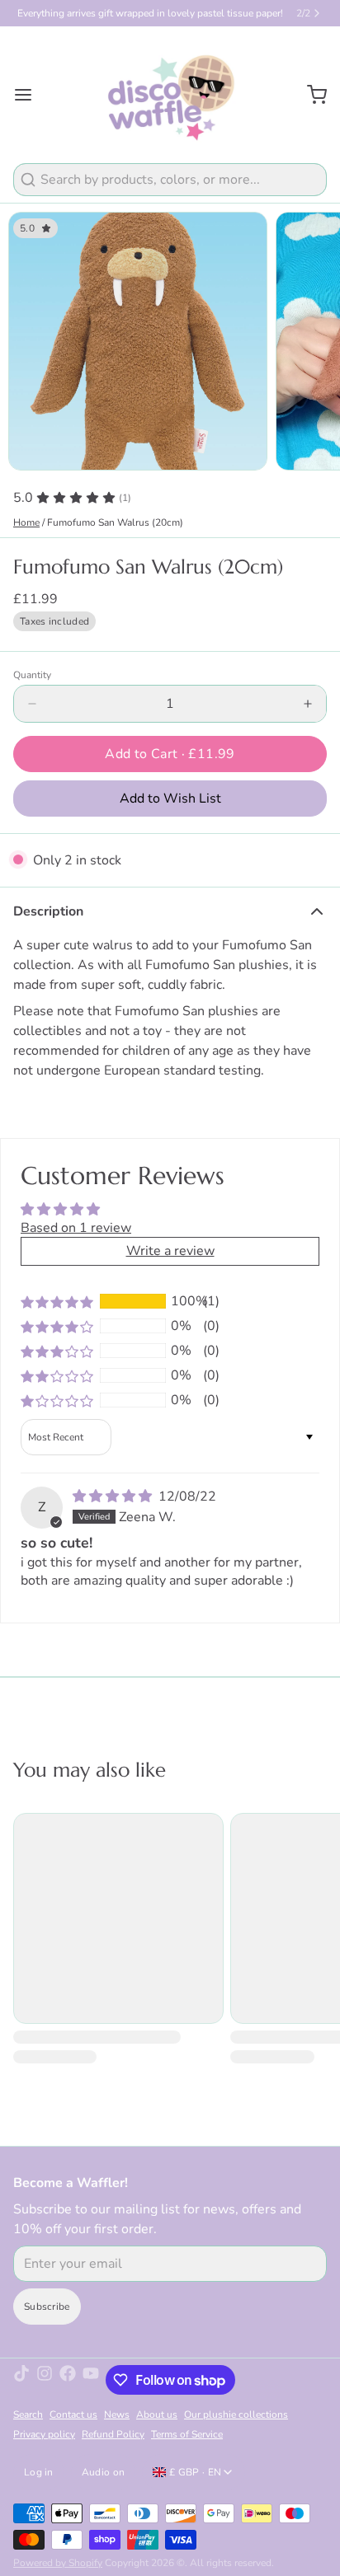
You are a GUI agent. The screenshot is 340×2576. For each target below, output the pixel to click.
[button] (170, 754)
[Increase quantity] (308, 704)
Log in (39, 2472)
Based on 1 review (76, 1228)
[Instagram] (45, 2380)
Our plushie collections (236, 2414)
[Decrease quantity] (32, 704)
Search (28, 2414)
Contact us (73, 2414)
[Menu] (30, 95)
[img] (114, 1496)
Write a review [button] (170, 1251)
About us (157, 2414)
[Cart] (310, 95)
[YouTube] (91, 2380)
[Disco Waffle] (170, 95)
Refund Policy (113, 2434)
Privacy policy (44, 2434)
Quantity (32, 675)
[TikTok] (21, 2380)
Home (26, 522)
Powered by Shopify (58, 2563)
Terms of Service (187, 2434)
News (117, 2414)
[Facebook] (68, 2380)
